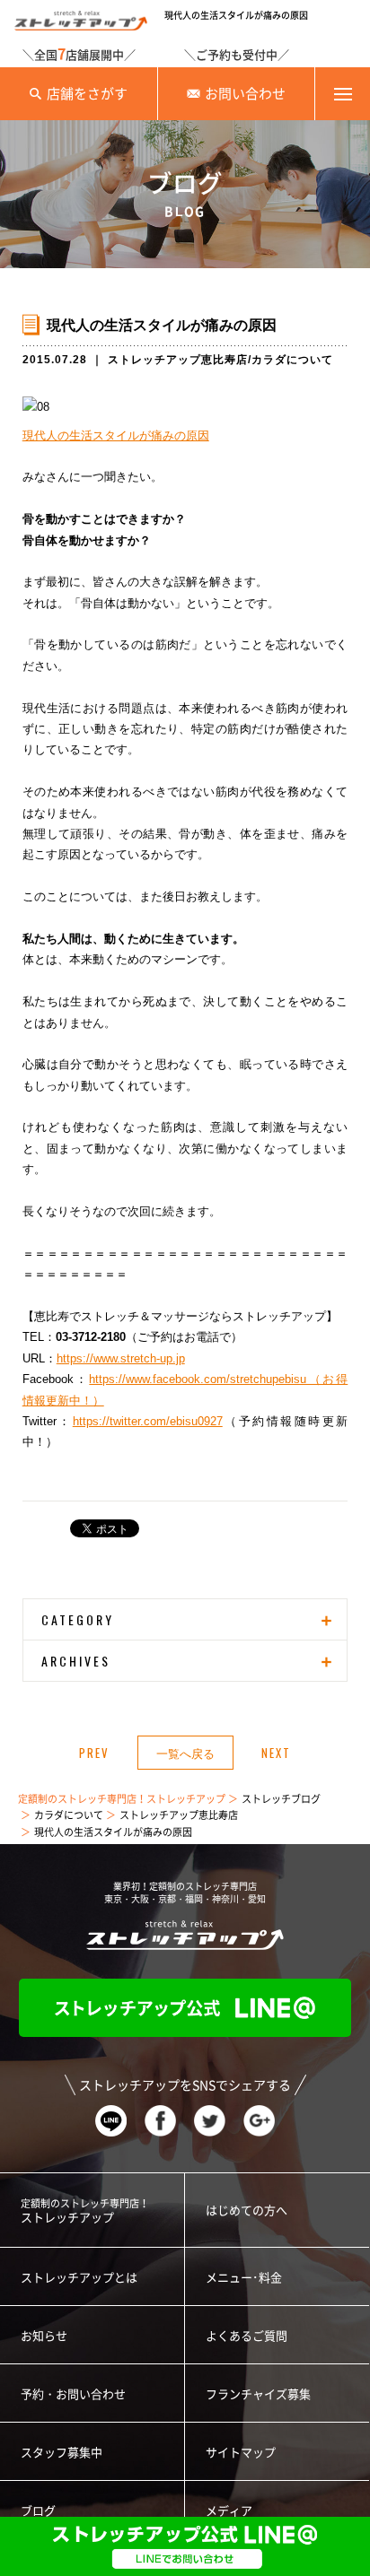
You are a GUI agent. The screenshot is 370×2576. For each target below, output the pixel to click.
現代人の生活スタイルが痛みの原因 (116, 435)
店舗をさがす (87, 94)
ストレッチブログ (281, 1799)
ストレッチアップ (85, 2211)
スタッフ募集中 (62, 2453)
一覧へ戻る (185, 1753)
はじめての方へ (247, 2210)
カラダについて (292, 360)
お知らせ (44, 2336)
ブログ (38, 2511)
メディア (229, 2511)
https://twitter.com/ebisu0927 (148, 1421)
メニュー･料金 (244, 2278)
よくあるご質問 (247, 2336)
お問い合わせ (245, 94)
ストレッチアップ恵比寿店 (178, 360)
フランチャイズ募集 (258, 2394)
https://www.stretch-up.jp (121, 1358)
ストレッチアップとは (79, 2278)
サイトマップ (241, 2453)
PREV (94, 1753)
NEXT (276, 1753)
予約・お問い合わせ (73, 2394)
